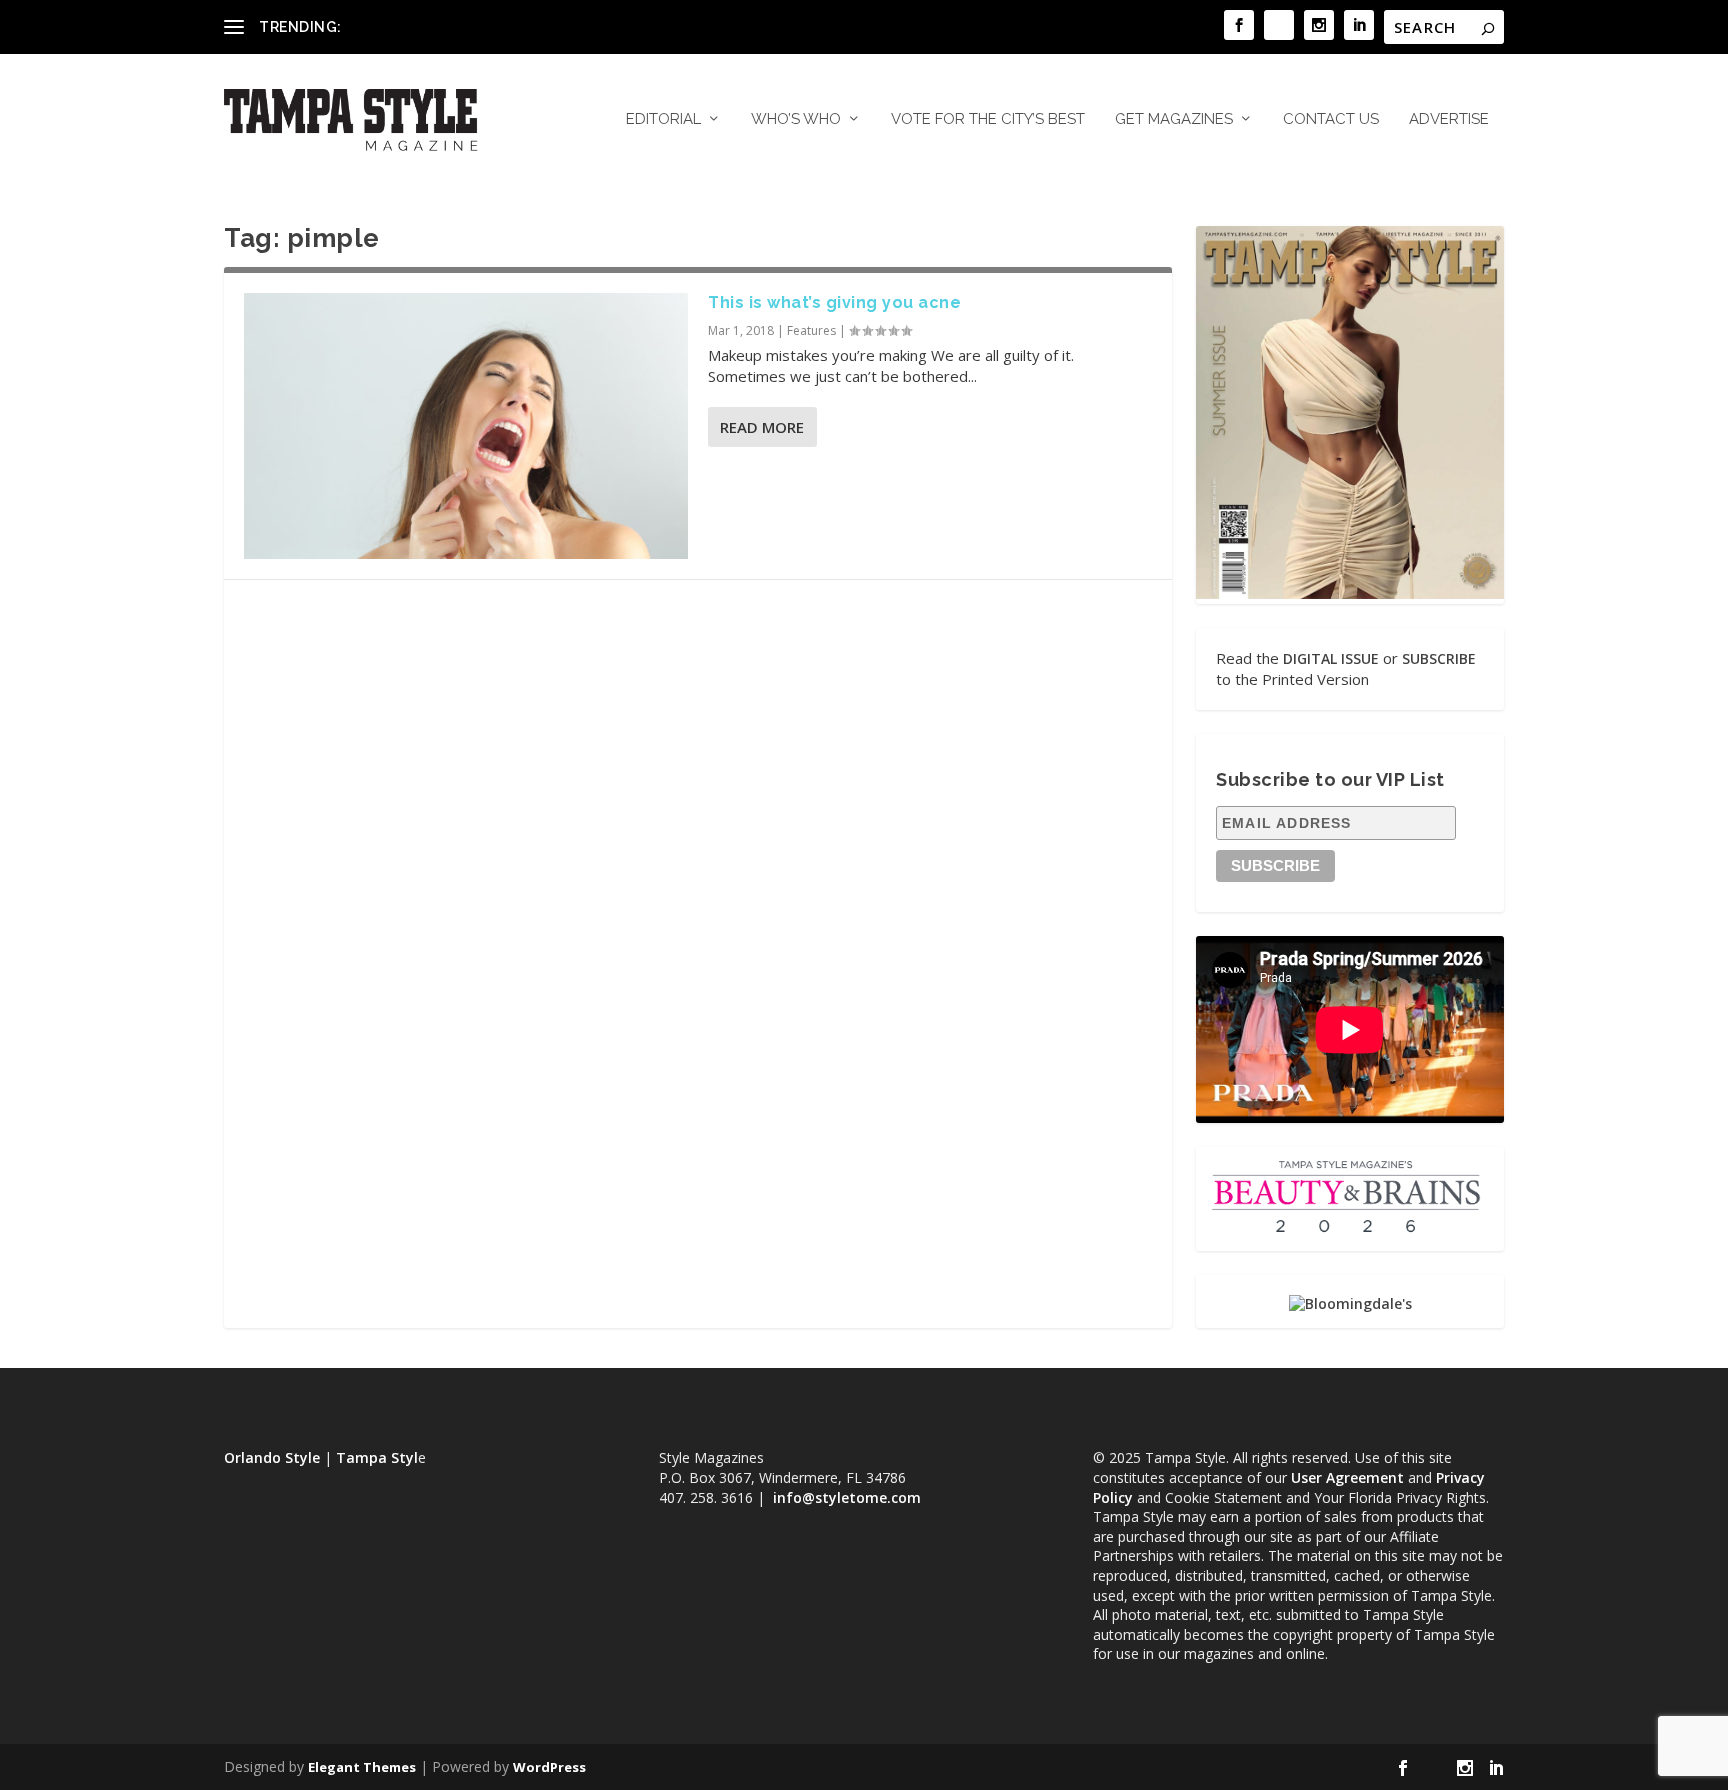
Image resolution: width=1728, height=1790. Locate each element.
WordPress (549, 1767)
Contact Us (1331, 119)
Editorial (663, 119)
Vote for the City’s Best (988, 119)
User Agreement (1347, 1477)
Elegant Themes (362, 1767)
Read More (762, 427)
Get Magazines (1174, 119)
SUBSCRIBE (1439, 658)
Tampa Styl (377, 1457)
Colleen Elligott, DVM (415, 26)
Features (811, 330)
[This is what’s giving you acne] (466, 426)
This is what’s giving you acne (834, 302)
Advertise (1449, 119)
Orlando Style (272, 1457)
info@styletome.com (847, 1497)
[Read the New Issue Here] (1350, 593)
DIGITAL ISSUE (1331, 658)
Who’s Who (796, 119)
